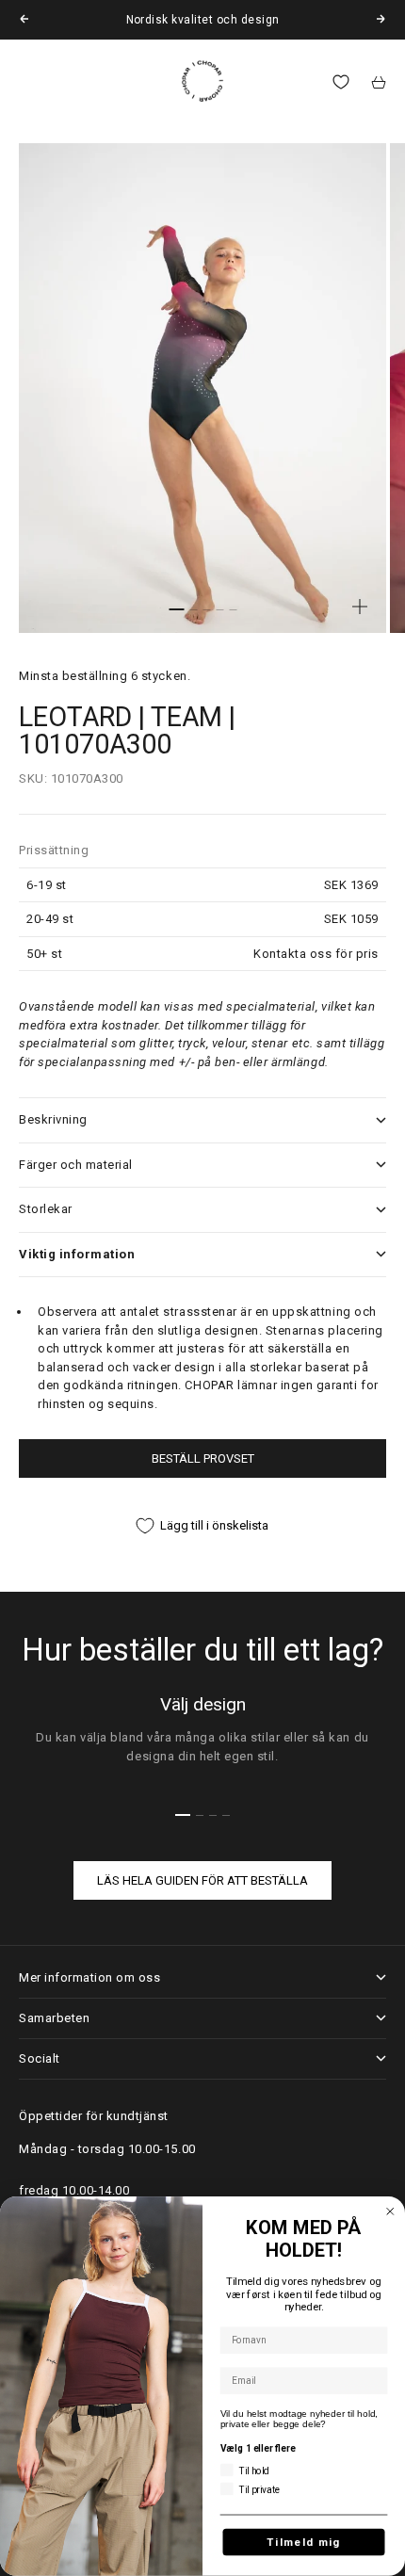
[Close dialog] (390, 2212)
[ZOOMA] (360, 607)
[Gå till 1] (176, 609)
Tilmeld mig (304, 2542)
